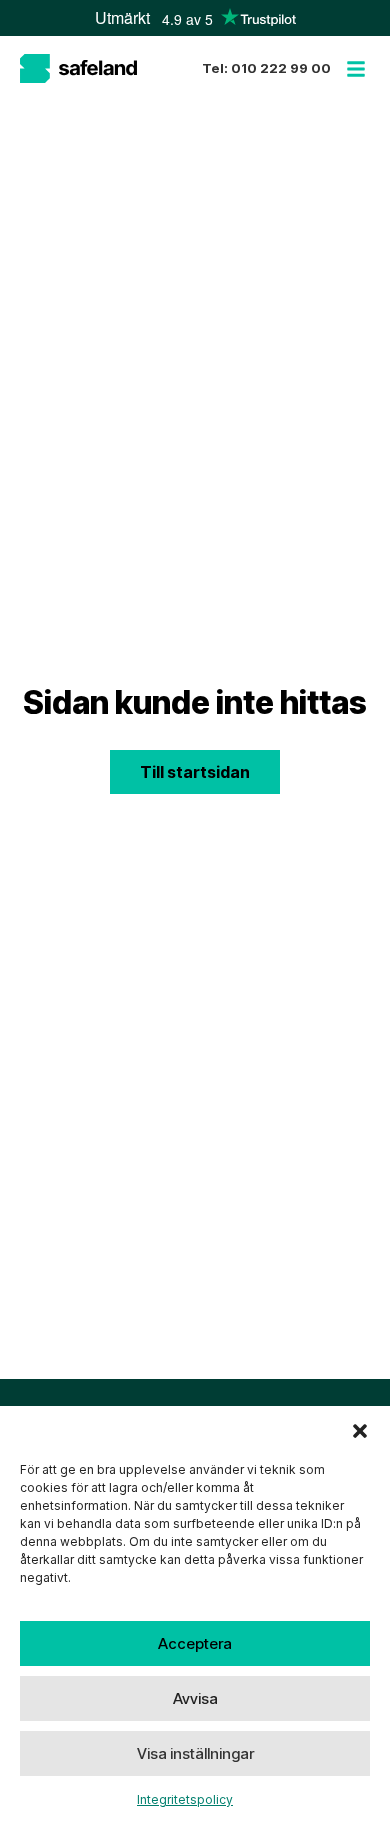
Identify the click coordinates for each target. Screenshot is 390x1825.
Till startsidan (195, 772)
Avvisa (195, 1698)
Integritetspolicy (185, 1799)
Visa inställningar (195, 1753)
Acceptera (195, 1643)
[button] (360, 1431)
